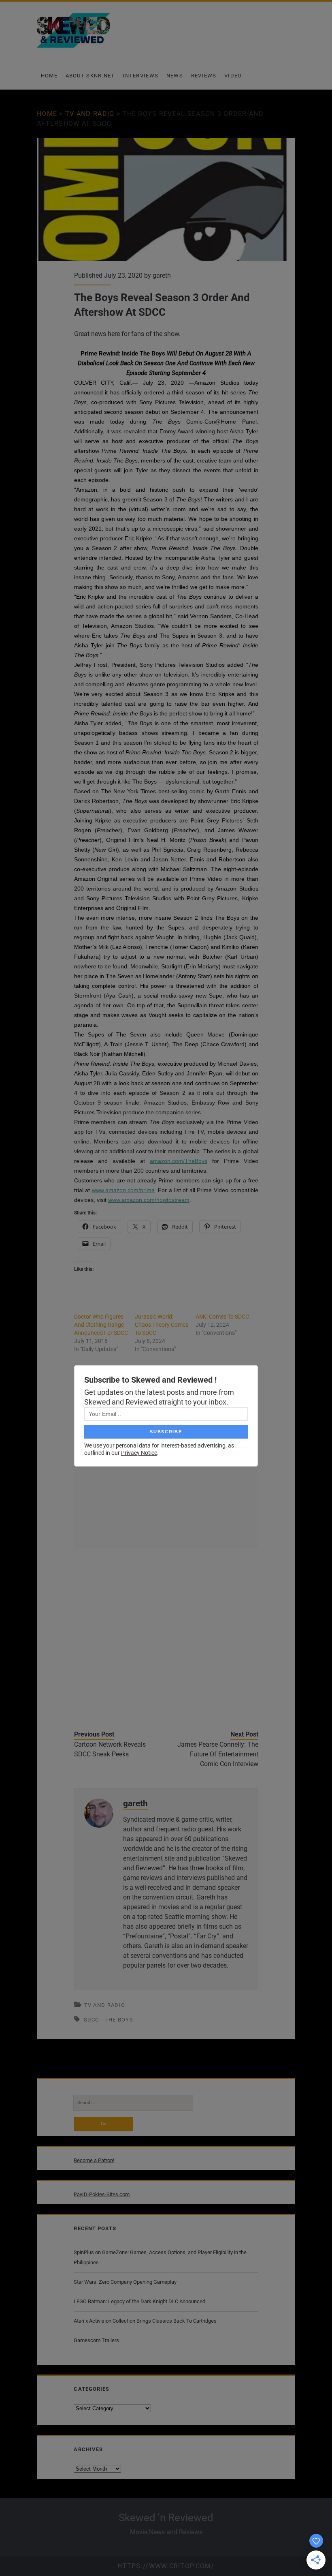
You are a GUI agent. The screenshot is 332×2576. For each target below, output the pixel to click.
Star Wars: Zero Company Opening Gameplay (125, 2282)
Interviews (140, 76)
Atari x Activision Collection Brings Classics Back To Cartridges (145, 2321)
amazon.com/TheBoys (179, 1161)
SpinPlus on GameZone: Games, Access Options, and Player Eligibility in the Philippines (160, 2257)
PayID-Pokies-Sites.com (102, 2194)
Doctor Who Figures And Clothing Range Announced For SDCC (101, 1325)
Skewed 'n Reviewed (166, 2518)
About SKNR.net (90, 76)
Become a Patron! (94, 2160)
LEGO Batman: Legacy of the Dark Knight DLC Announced (139, 2301)
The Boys (119, 2020)
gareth (162, 275)
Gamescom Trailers (96, 2340)
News (175, 76)
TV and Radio (90, 114)
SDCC (92, 2020)
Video (233, 76)
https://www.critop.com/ (166, 2566)
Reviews (204, 76)
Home (49, 76)
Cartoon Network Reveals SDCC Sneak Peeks (110, 1749)
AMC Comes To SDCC (222, 1317)
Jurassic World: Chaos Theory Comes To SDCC (162, 1325)
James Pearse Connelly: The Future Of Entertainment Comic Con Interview (218, 1754)
